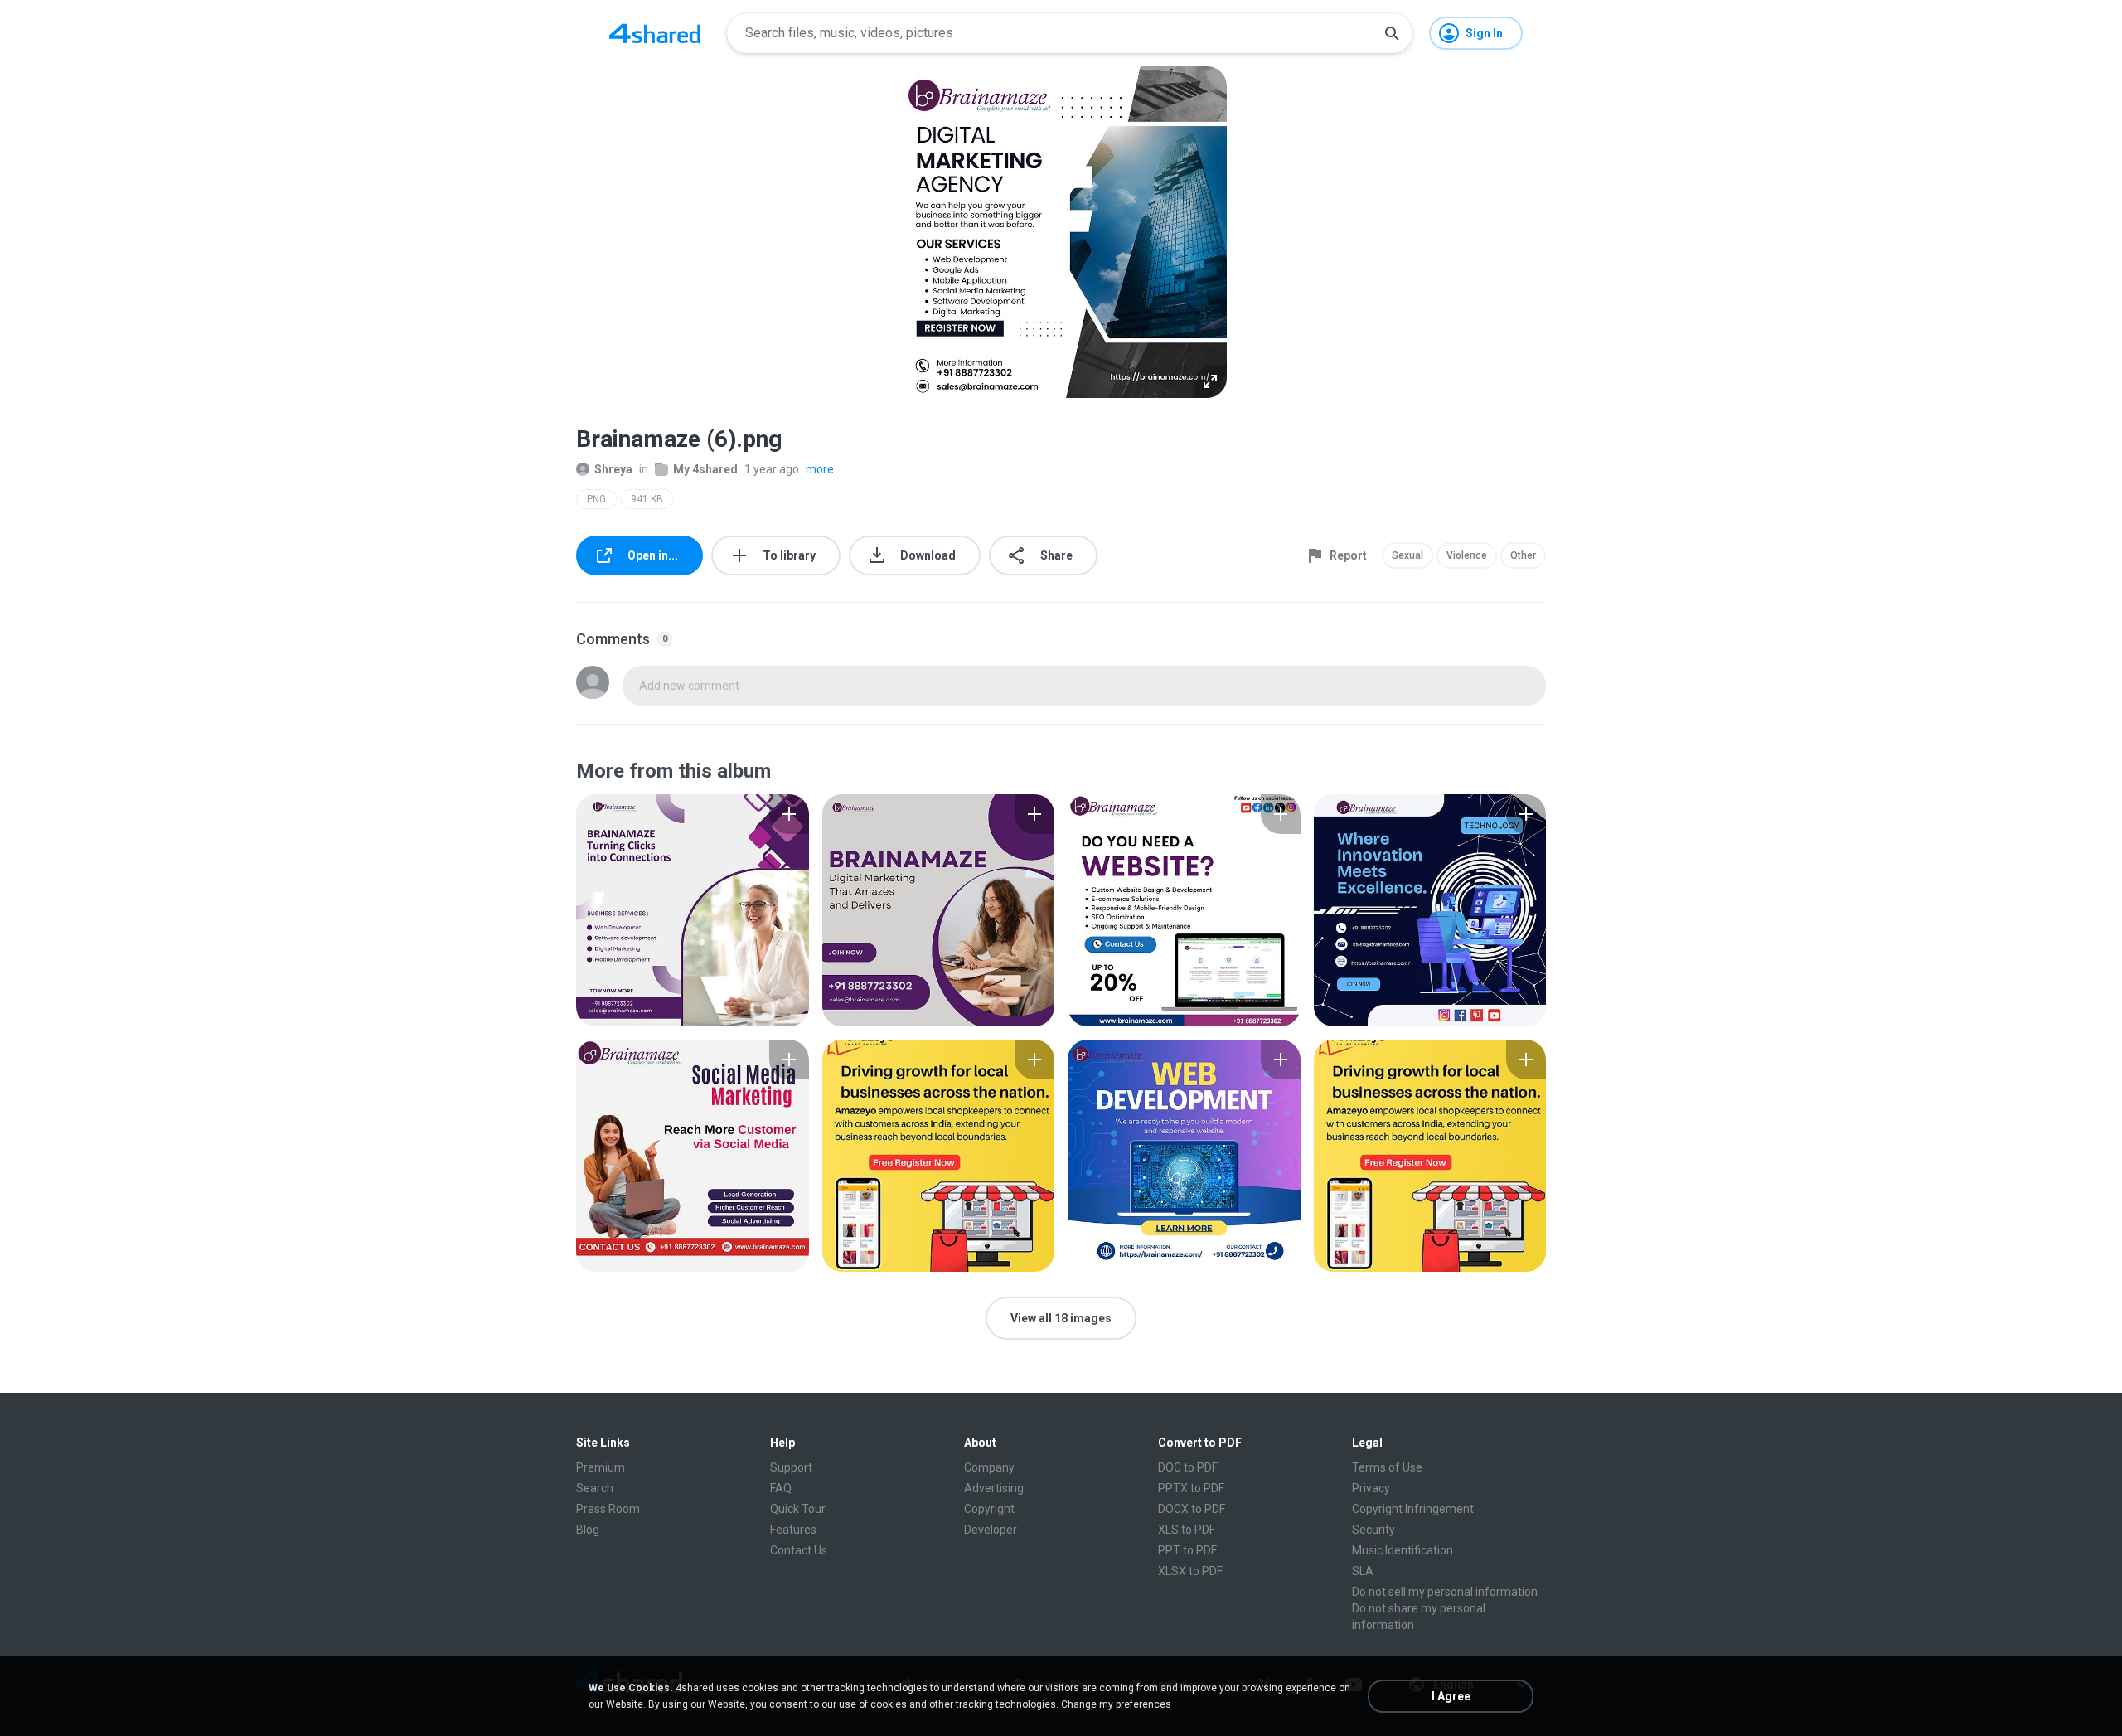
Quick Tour (798, 1509)
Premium (601, 1467)
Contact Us (799, 1550)
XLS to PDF (1187, 1530)
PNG (596, 499)
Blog (588, 1530)
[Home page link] (655, 33)
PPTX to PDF (1191, 1488)
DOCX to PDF (1192, 1509)
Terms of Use (1387, 1467)
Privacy (1371, 1488)
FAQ (781, 1488)
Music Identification (1403, 1550)
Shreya (613, 469)
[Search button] (1392, 33)
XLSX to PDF (1190, 1571)
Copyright (989, 1509)
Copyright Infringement (1413, 1509)
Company (989, 1467)
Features (793, 1530)
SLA (1363, 1571)
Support (791, 1467)
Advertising (994, 1488)
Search (595, 1488)
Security (1373, 1530)
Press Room (608, 1509)
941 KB (647, 499)
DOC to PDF (1188, 1467)
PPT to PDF (1187, 1550)
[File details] (693, 910)
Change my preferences (1116, 1704)
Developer (991, 1530)
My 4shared (705, 469)
